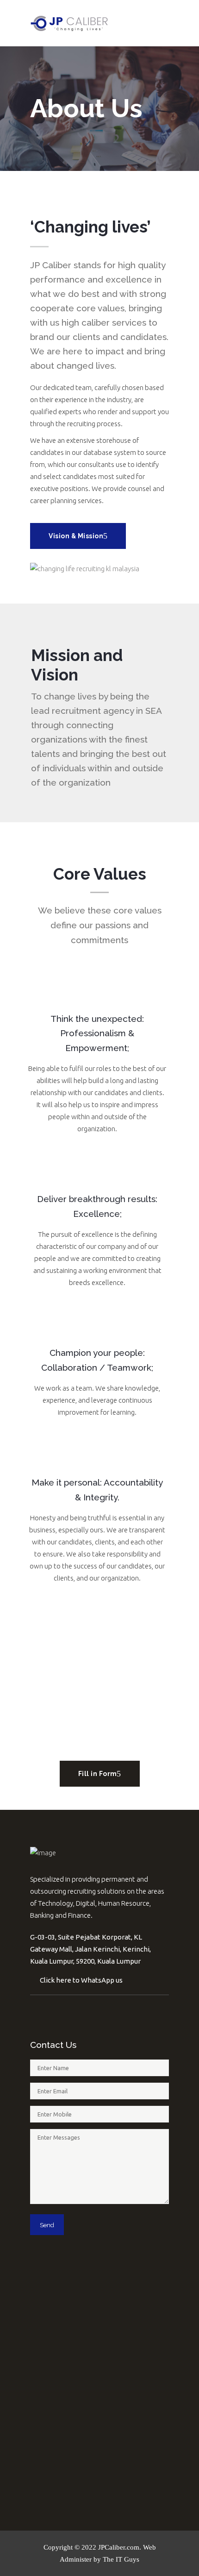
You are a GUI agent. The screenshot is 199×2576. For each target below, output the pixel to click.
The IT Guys (121, 2559)
